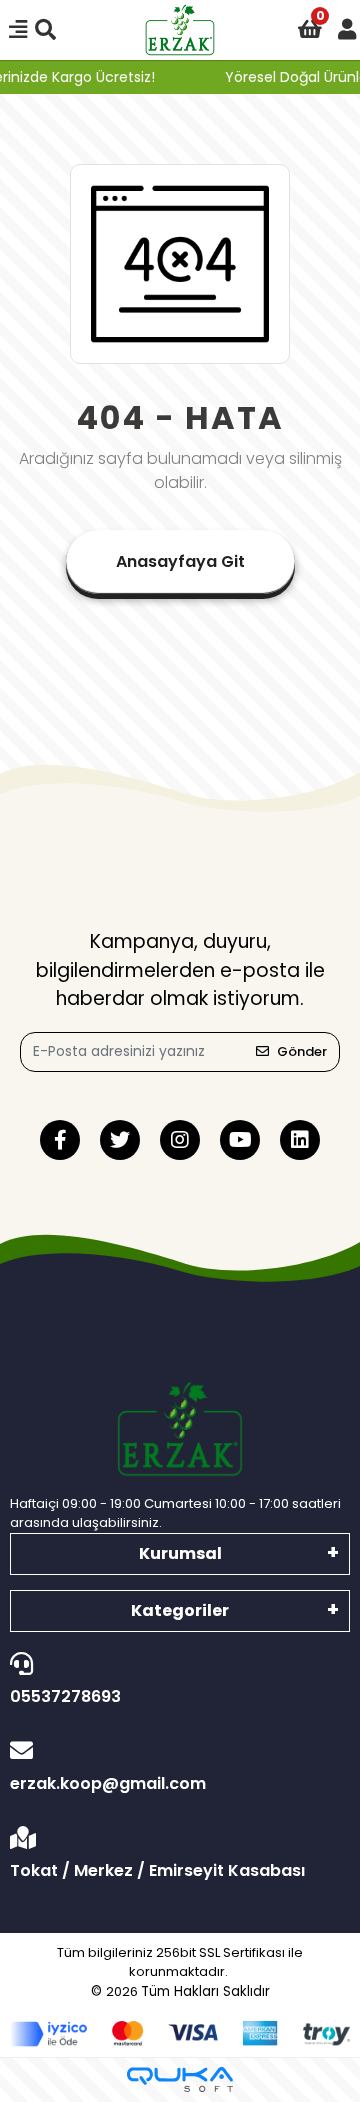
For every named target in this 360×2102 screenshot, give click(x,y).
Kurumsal (180, 1553)
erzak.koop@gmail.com (108, 1783)
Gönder (302, 1051)
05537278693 (65, 1696)
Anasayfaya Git (180, 561)
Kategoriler (180, 1610)
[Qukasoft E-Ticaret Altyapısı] (180, 2079)
